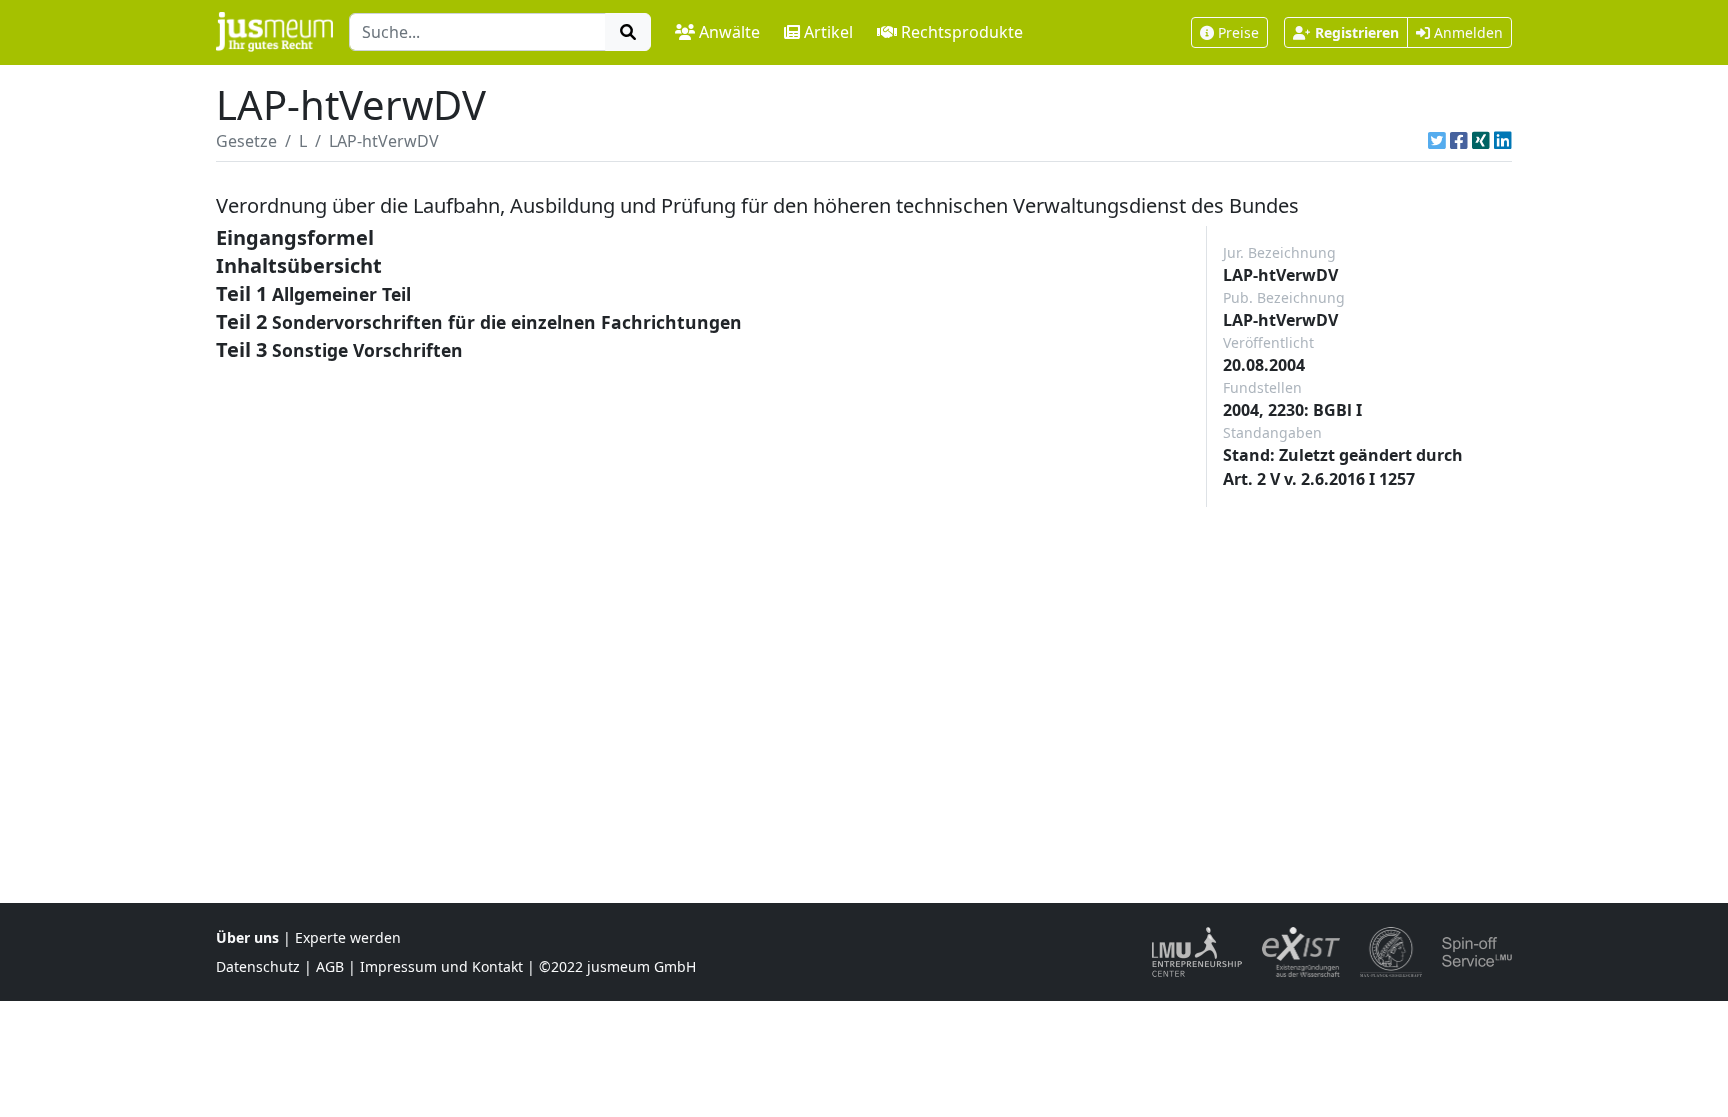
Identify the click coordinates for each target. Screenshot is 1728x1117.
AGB (330, 966)
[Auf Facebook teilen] (1459, 141)
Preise (1238, 32)
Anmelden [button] (1466, 32)
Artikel (828, 32)
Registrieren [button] (1357, 32)
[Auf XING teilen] (1481, 141)
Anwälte (729, 32)
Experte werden (348, 937)
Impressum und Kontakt (441, 966)
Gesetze (246, 141)
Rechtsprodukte (962, 32)
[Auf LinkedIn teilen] (1503, 141)
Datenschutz (258, 966)
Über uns (247, 937)
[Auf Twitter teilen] (1437, 141)
